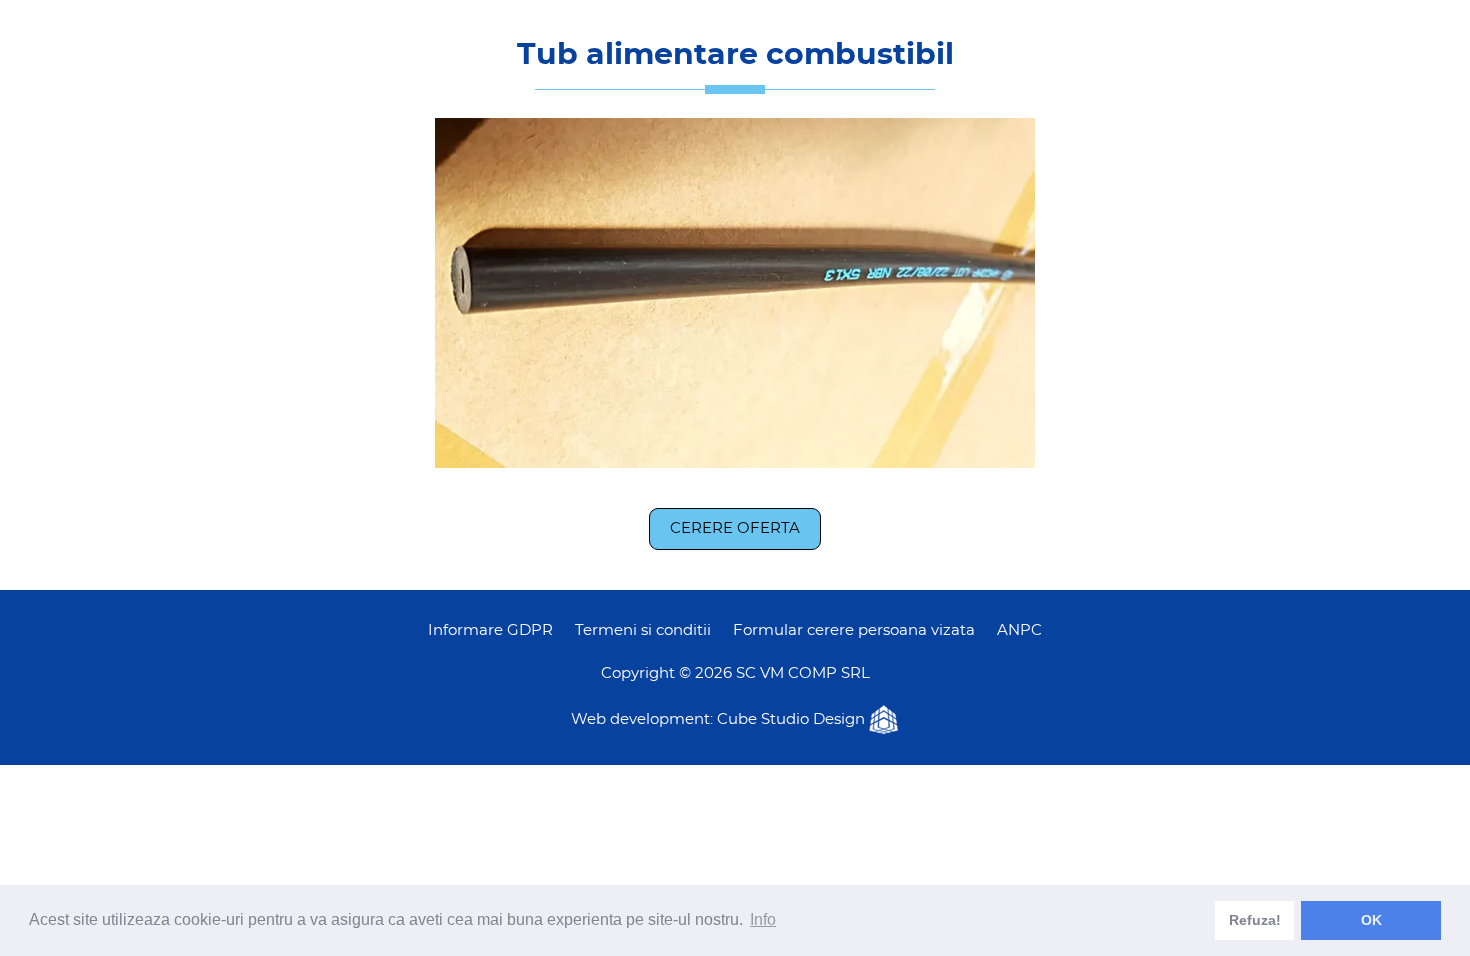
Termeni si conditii (643, 630)
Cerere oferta (735, 528)
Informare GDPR (490, 630)
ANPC (1019, 630)
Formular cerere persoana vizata (854, 630)
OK (1371, 920)
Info (763, 919)
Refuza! (1255, 920)
